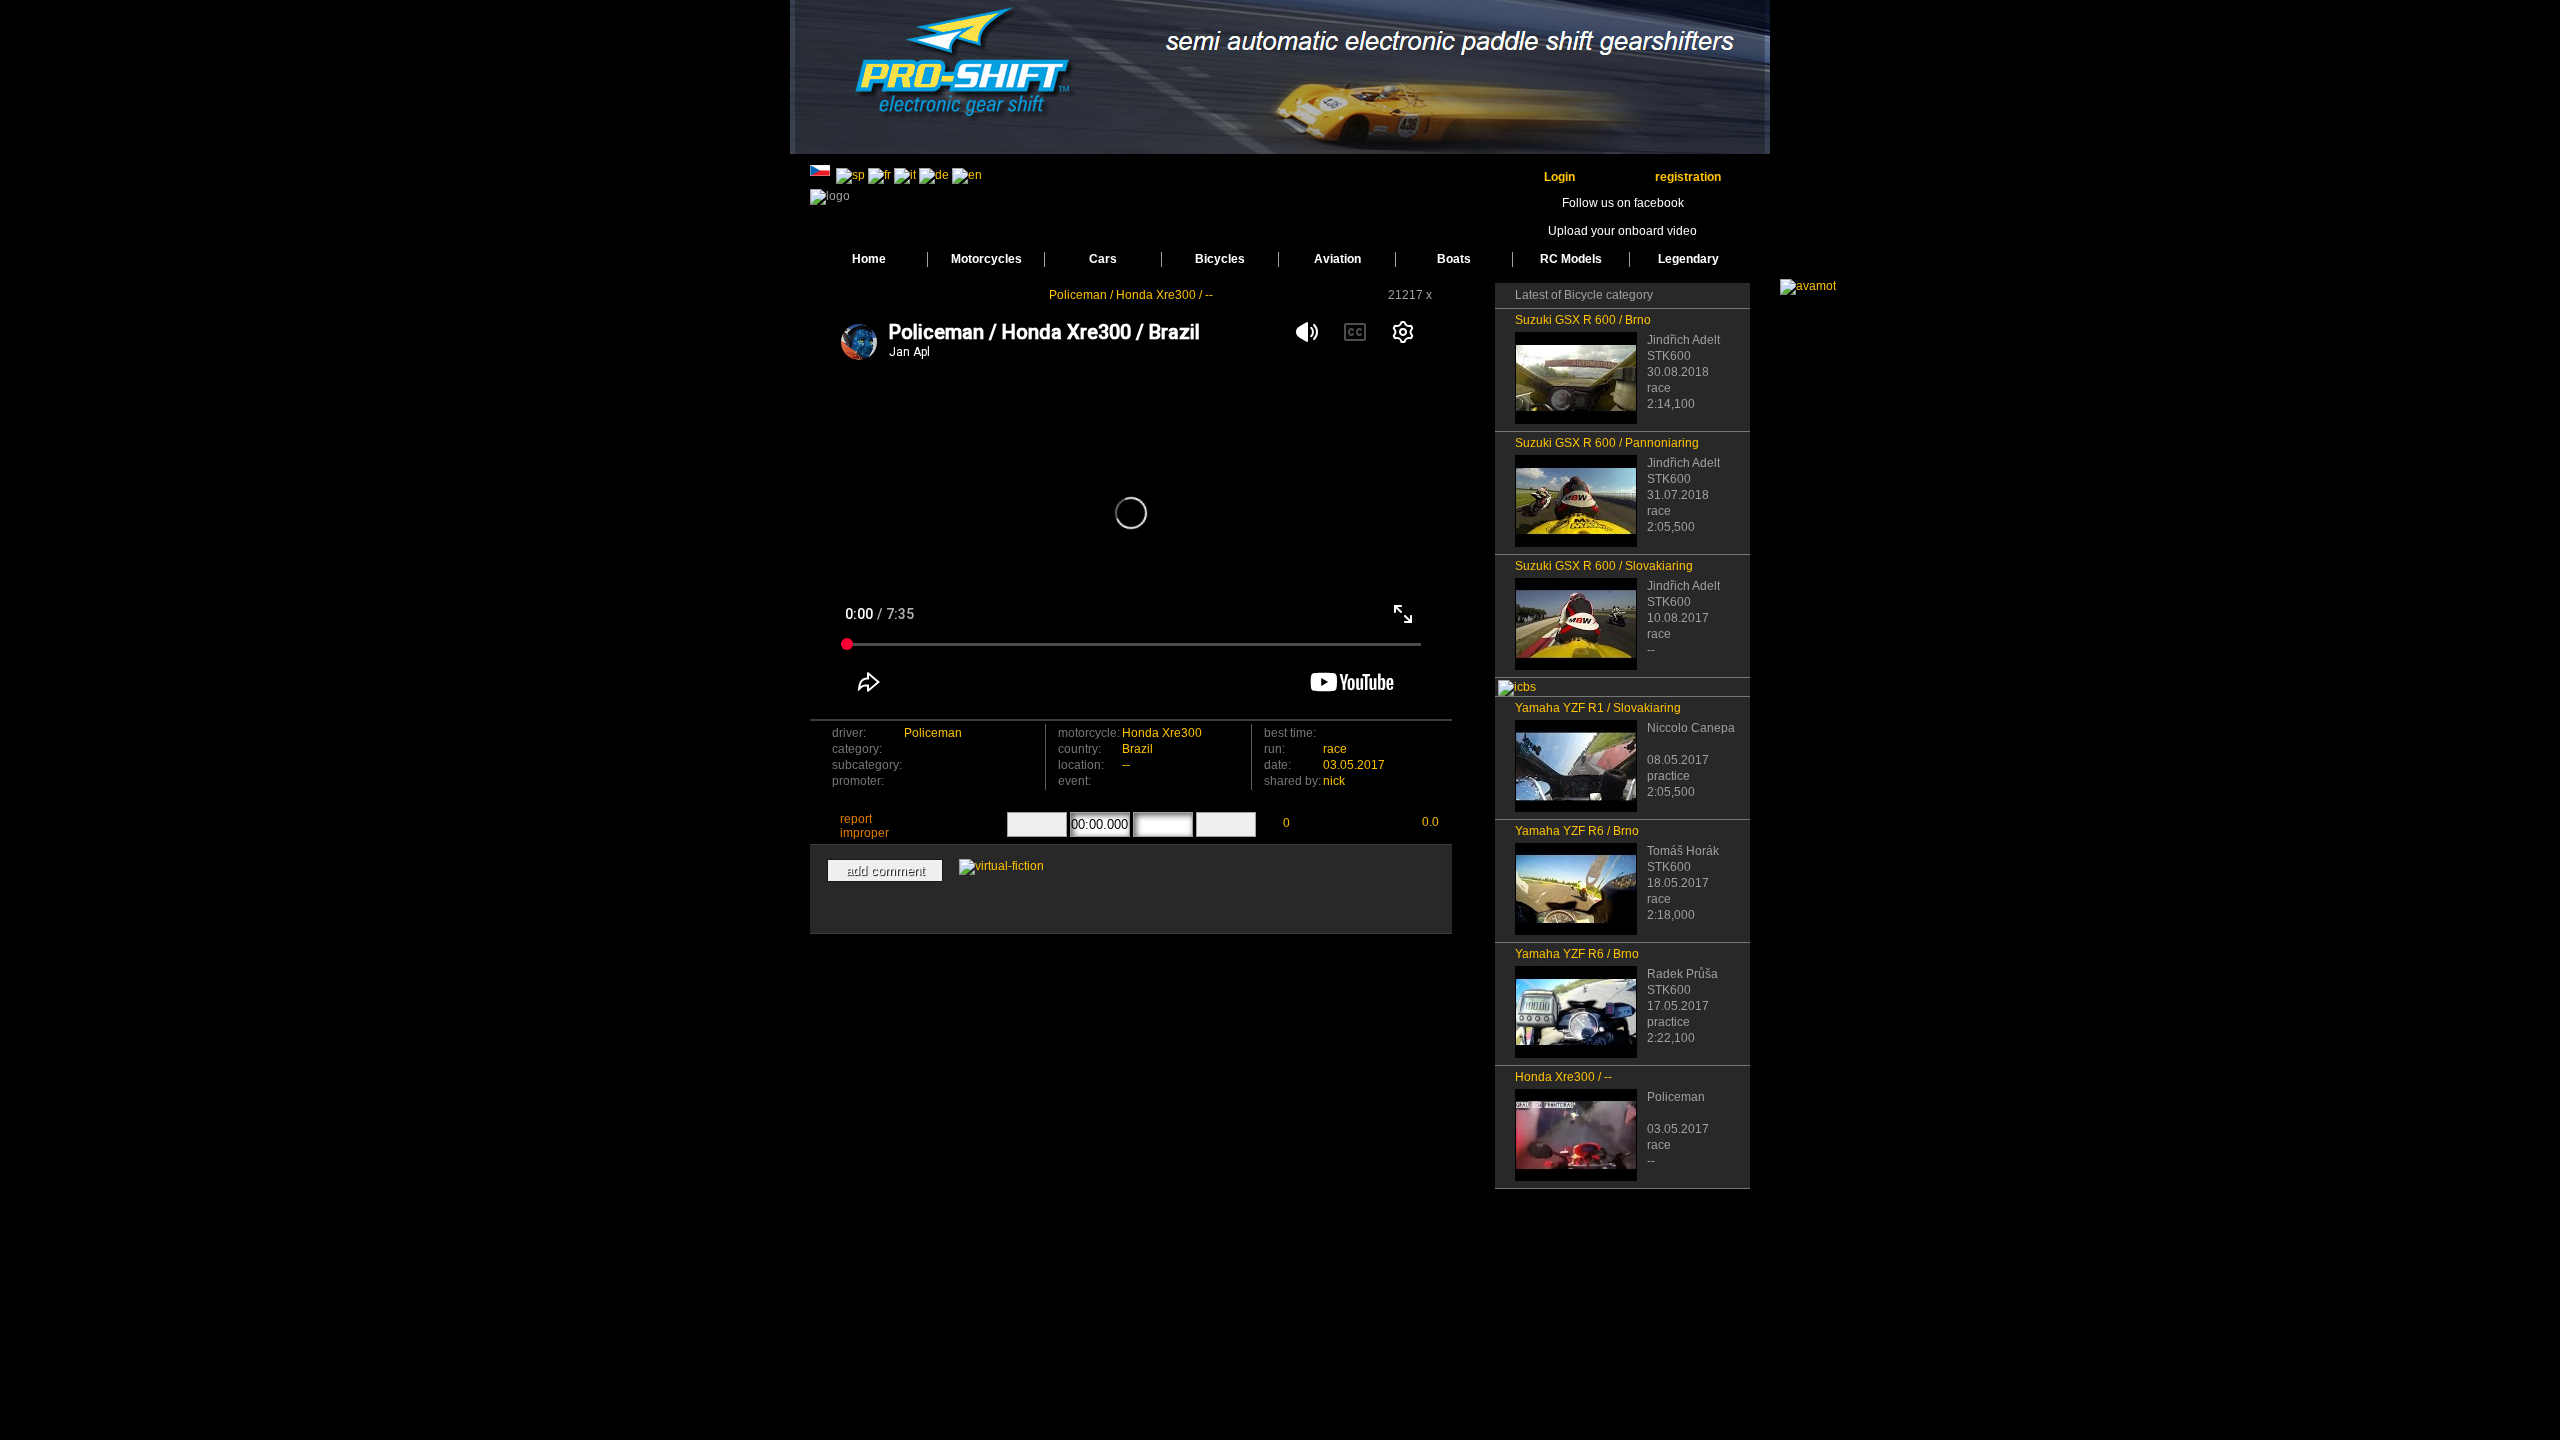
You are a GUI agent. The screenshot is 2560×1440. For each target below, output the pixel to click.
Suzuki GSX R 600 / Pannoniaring (1607, 443)
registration (1688, 177)
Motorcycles (986, 259)
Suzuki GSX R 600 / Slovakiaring (1604, 566)
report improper (864, 826)
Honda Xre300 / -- (1563, 1077)
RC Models (1571, 259)
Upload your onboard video (1622, 231)
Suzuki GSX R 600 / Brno (1583, 320)
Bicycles (1220, 259)
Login (1559, 177)
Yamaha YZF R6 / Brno (1577, 831)
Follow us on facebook (1623, 203)
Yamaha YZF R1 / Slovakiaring (1598, 708)
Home (869, 259)
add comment (885, 870)
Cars (1103, 259)
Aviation (1337, 259)
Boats (1454, 259)
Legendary (1688, 259)
